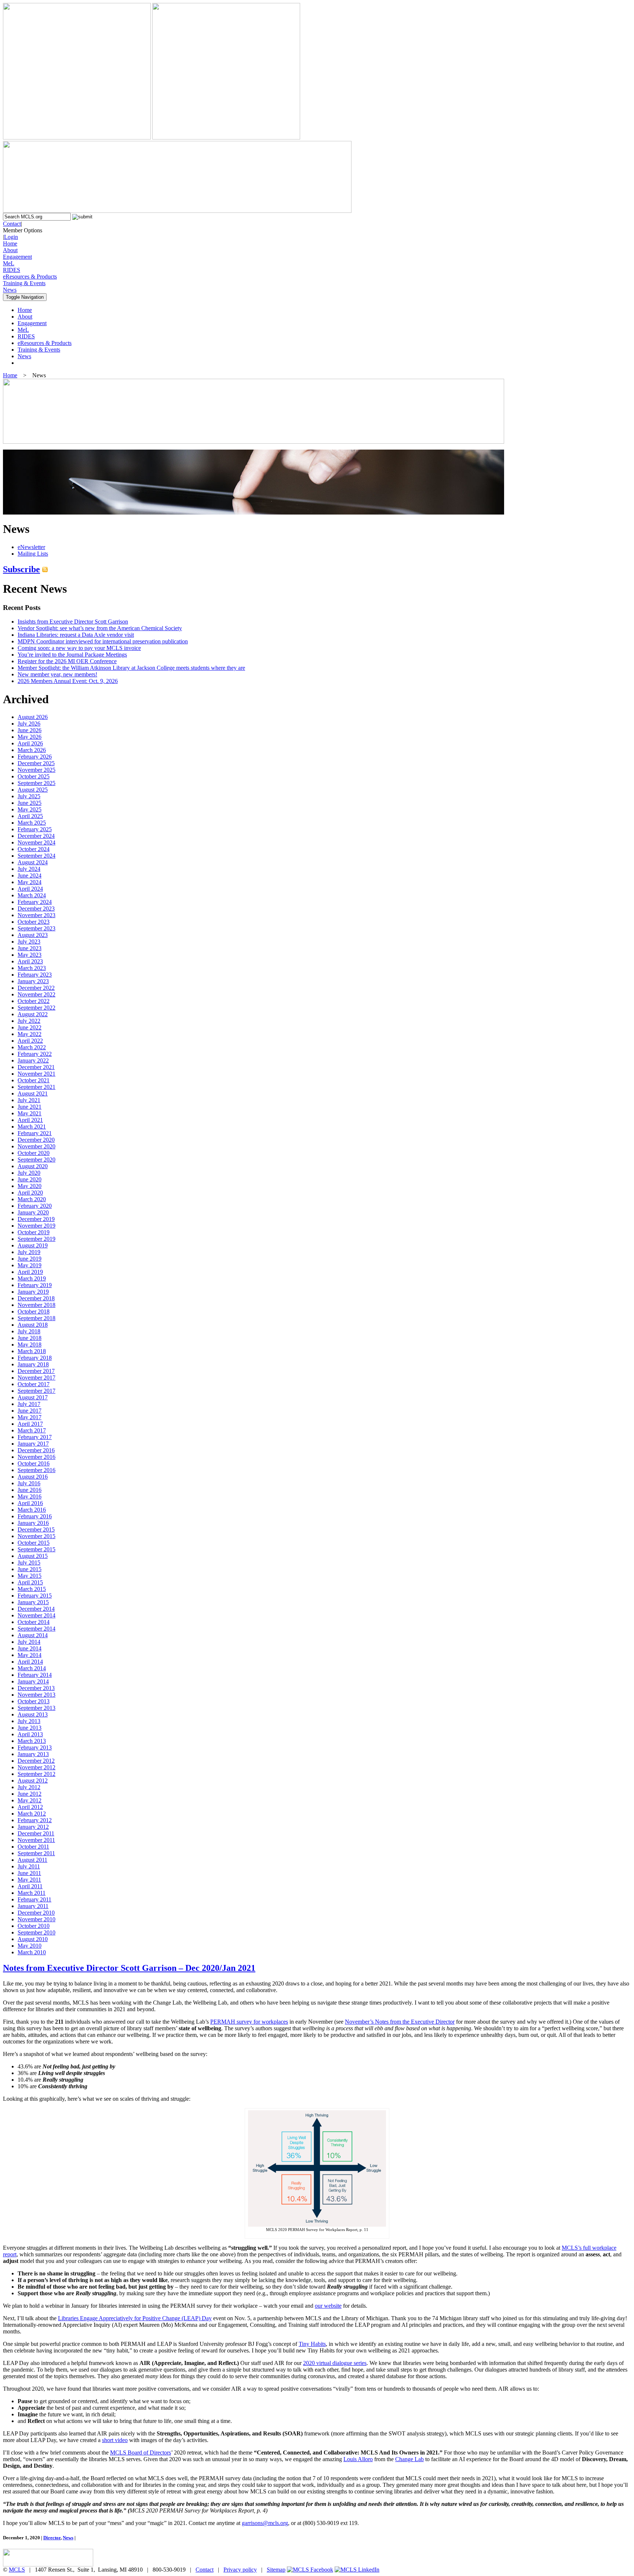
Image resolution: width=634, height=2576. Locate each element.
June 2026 (30, 730)
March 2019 (32, 1278)
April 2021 (30, 1120)
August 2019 (33, 1245)
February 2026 (35, 757)
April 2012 (30, 1807)
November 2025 (37, 770)
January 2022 (33, 1060)
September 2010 (37, 1932)
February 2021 (35, 1133)
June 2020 (30, 1179)
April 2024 (30, 889)
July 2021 (29, 1100)
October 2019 (34, 1232)
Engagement (17, 257)
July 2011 (29, 1866)
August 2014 (33, 1635)
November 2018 (37, 1305)
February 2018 (35, 1358)
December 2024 (36, 836)
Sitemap (276, 2570)
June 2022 (30, 1027)
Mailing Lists (33, 554)
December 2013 (36, 1688)
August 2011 (32, 1860)
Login (11, 237)
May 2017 (30, 1417)
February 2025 (35, 829)
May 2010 (30, 1946)
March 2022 (32, 1047)
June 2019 (30, 1259)
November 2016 (37, 1457)
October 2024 (34, 849)
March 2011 (32, 1893)
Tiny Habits (312, 2344)
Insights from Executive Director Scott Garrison (73, 622)
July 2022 (29, 1021)
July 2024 (29, 869)
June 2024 (30, 875)
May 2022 (30, 1034)
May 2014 (30, 1655)
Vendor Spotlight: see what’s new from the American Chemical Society (100, 628)
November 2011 (36, 1840)
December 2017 (36, 1371)
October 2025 (34, 776)
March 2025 (32, 823)
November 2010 (37, 1919)
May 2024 (30, 882)
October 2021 (34, 1080)
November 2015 (37, 1536)
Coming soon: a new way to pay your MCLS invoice (79, 648)
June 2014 (30, 1648)
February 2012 (35, 1820)
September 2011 (36, 1853)
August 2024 (33, 862)
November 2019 (37, 1226)
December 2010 (36, 1913)
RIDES (12, 270)
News (10, 290)
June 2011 (29, 1873)
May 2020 (30, 1186)
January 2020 (33, 1212)
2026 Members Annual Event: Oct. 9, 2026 (68, 681)
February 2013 (35, 1747)
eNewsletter (31, 547)
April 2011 (30, 1886)
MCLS (17, 2570)
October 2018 (34, 1311)
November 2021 (37, 1074)
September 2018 (37, 1318)
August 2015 (33, 1556)
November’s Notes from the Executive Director (400, 2022)
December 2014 (36, 1609)
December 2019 (36, 1219)
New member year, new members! (57, 674)
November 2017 (37, 1378)
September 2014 (37, 1629)
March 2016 (32, 1510)
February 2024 (35, 902)
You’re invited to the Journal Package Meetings (72, 655)
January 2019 (33, 1292)
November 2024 (37, 842)
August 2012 (33, 1781)
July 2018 (29, 1331)
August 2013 (33, 1714)
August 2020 (33, 1166)
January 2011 (33, 1906)
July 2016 (29, 1483)
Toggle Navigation (25, 297)
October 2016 (34, 1463)
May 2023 (30, 955)
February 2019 (35, 1285)
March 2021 (32, 1127)
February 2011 (34, 1899)
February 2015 (35, 1596)
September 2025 (37, 783)
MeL (9, 263)
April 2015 (30, 1582)
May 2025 (30, 809)
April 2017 (30, 1424)
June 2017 (30, 1411)
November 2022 (37, 994)
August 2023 (33, 935)
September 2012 (37, 1774)
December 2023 (36, 909)
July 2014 (29, 1642)
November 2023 (37, 915)
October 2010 (34, 1926)
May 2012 (30, 1800)
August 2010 (33, 1939)
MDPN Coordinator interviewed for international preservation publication (103, 641)
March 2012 (32, 1814)
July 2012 (29, 1787)
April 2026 (30, 743)
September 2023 (37, 928)
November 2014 (37, 1615)
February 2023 (35, 975)
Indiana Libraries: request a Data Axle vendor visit (76, 635)
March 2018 (32, 1351)
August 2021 (33, 1093)
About (10, 250)
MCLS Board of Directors (141, 2453)
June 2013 (30, 1728)
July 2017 (29, 1404)
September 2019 (37, 1239)
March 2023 (32, 968)
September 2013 (37, 1708)
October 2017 (34, 1384)
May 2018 (30, 1345)
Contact (12, 224)
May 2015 (30, 1576)
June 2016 (30, 1490)
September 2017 (37, 1391)
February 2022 (35, 1054)
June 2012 (30, 1794)
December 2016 (36, 1450)
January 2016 (33, 1523)
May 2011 (29, 1880)
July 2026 (29, 724)
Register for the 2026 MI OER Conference (67, 661)
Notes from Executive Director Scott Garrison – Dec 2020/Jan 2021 (129, 1968)
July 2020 (29, 1173)
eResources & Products (30, 277)
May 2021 (30, 1113)
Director (52, 2538)
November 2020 (37, 1146)
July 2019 (29, 1252)
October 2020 (34, 1153)
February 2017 (35, 1437)
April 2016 (30, 1503)
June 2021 (30, 1107)
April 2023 (30, 961)
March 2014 (32, 1668)
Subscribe (21, 569)
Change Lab (409, 2459)
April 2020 (30, 1193)
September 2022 (37, 1008)
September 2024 (37, 856)
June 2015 (30, 1569)
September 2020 (37, 1160)
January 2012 (33, 1827)
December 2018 (36, 1298)
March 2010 (32, 1952)
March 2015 (32, 1589)
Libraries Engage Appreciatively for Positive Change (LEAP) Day (135, 2318)
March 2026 (32, 750)
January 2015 (33, 1602)
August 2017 (33, 1397)
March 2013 (32, 1741)
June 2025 (30, 803)
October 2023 (34, 922)
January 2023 (33, 981)
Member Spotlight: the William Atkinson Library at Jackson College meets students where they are (131, 668)
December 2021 (36, 1067)
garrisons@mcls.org (265, 2523)
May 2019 (30, 1265)
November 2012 (37, 1767)
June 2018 (30, 1338)
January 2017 (33, 1444)
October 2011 (33, 1847)
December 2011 (36, 1833)
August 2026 (33, 717)
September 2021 (37, 1087)
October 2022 (34, 1001)
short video (115, 2440)
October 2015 (34, 1543)
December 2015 (36, 1529)
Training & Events (24, 283)
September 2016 (37, 1470)
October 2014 (34, 1622)
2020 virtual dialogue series (335, 2363)
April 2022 (30, 1041)
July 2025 (29, 796)
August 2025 (33, 790)
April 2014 (30, 1662)
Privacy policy (240, 2570)
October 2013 (34, 1701)
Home (10, 244)
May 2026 (30, 737)
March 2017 (32, 1430)
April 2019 (30, 1272)
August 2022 (33, 1014)
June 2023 (30, 948)
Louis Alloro (358, 2459)
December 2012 (36, 1761)
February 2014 (35, 1675)
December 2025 (36, 763)
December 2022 (36, 988)
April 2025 (30, 816)
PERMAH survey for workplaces (249, 2022)
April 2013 (30, 1734)
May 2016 (30, 1496)
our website (328, 2306)
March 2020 (32, 1199)
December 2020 (36, 1140)
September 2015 (37, 1549)
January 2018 (33, 1364)
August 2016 (33, 1477)
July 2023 (29, 942)
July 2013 (29, 1721)
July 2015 (29, 1563)
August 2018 (33, 1325)
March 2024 (32, 895)
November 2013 (37, 1695)
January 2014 (33, 1681)
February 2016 (35, 1516)
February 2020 (35, 1206)
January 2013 (33, 1754)
